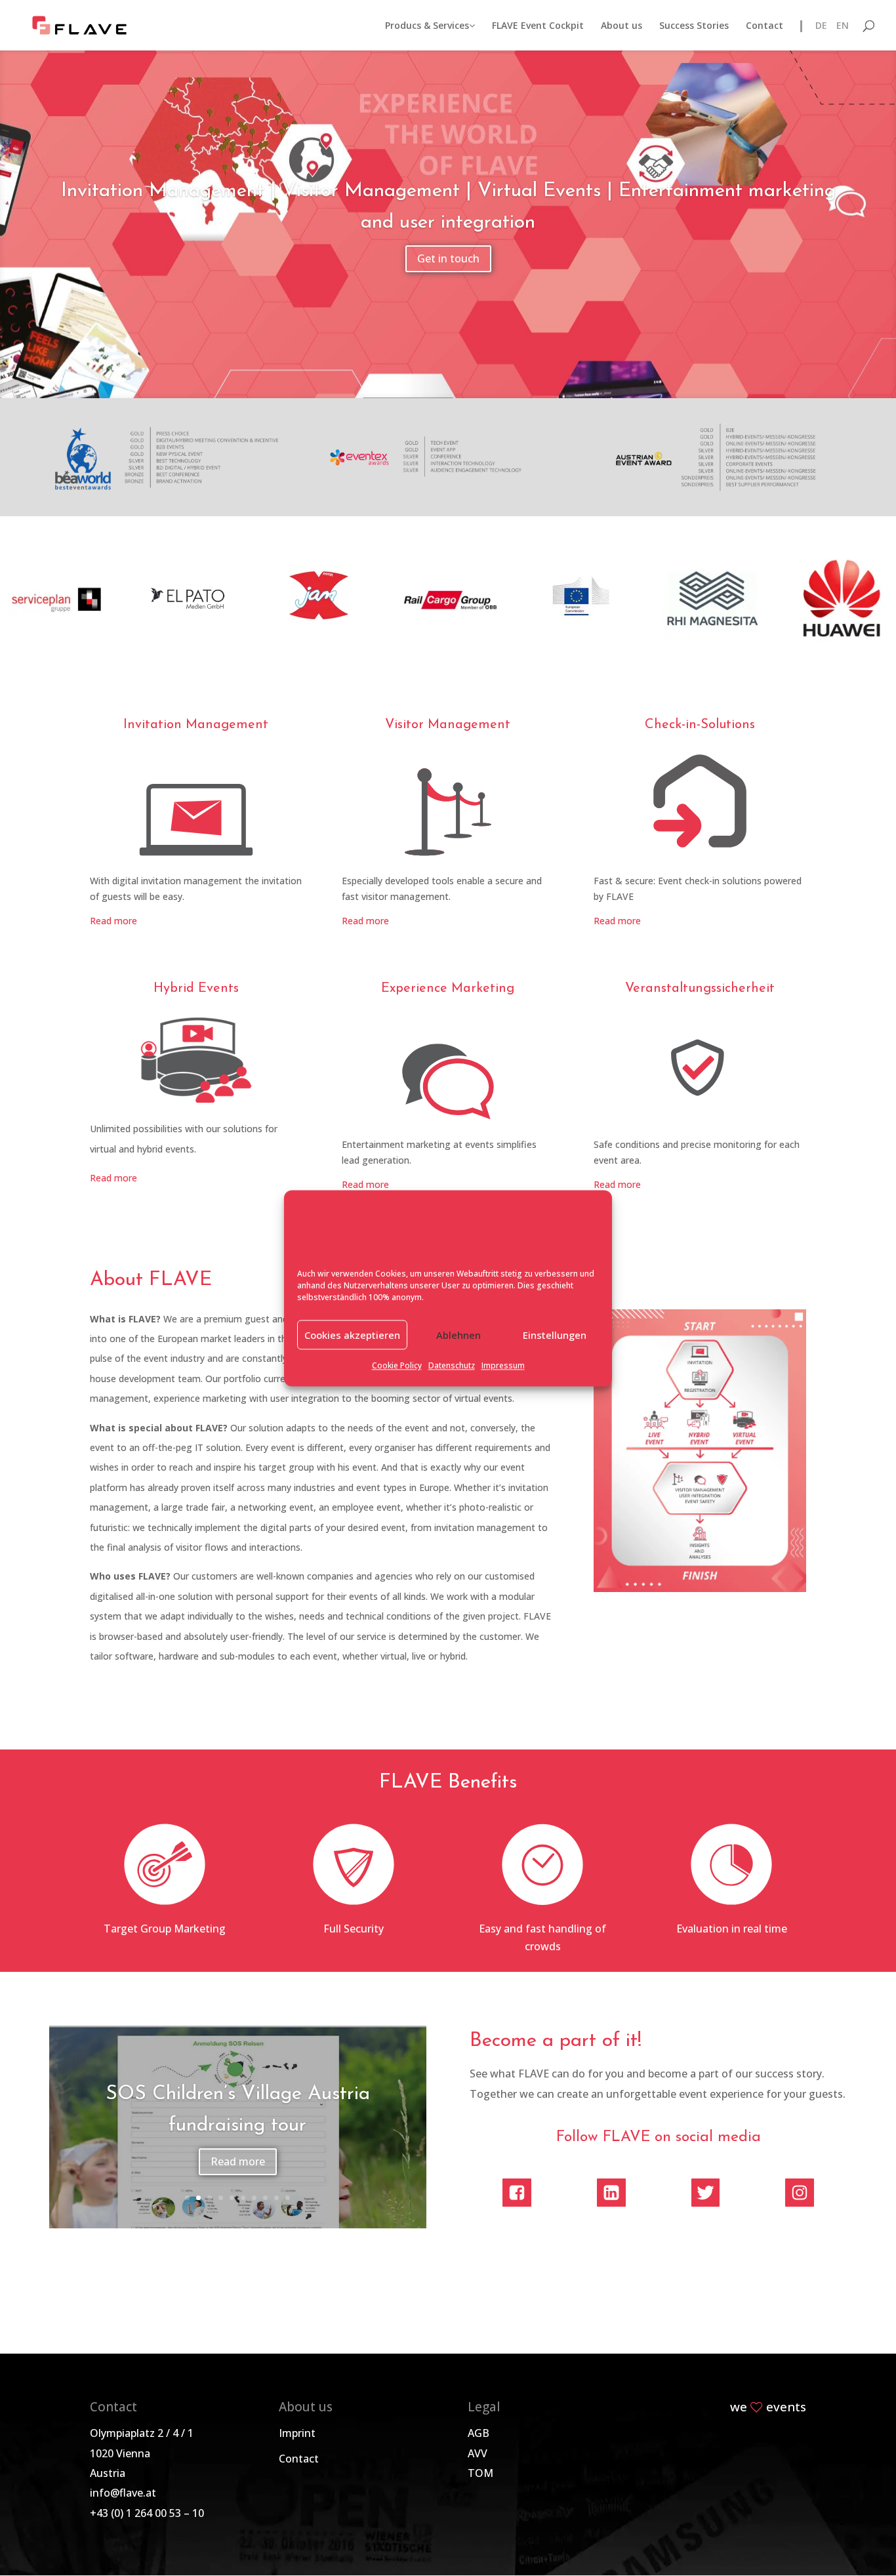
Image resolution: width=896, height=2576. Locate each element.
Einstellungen (555, 1335)
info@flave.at (123, 2493)
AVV (478, 2453)
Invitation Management (196, 725)
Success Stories (694, 26)
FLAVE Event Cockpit (538, 26)
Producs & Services (427, 26)
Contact (764, 26)
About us (621, 26)
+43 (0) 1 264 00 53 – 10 (147, 2513)
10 (288, 2198)
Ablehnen (458, 1335)
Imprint (297, 2433)
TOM (480, 2473)
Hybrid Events (196, 989)
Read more (113, 921)
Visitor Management (448, 725)
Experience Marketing (448, 989)
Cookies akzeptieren (352, 1335)
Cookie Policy (397, 1366)
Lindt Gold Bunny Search (237, 2111)
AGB (479, 2433)
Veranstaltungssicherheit (700, 989)
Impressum (503, 1366)
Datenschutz (452, 1366)
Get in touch (448, 258)
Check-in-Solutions (700, 725)
